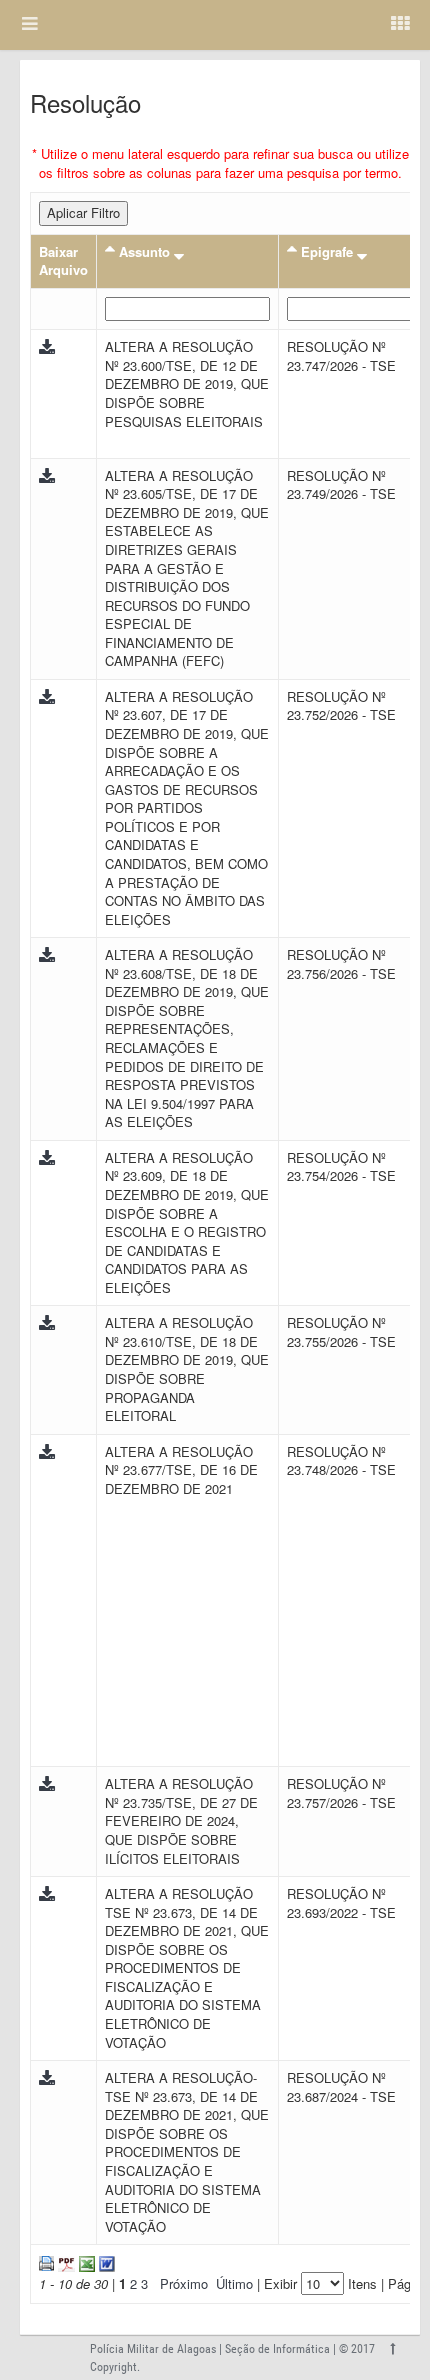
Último (234, 2283)
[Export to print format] (46, 2261)
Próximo (184, 2283)
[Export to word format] (105, 2261)
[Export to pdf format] (64, 2261)
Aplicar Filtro (83, 212)
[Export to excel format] (85, 2261)
